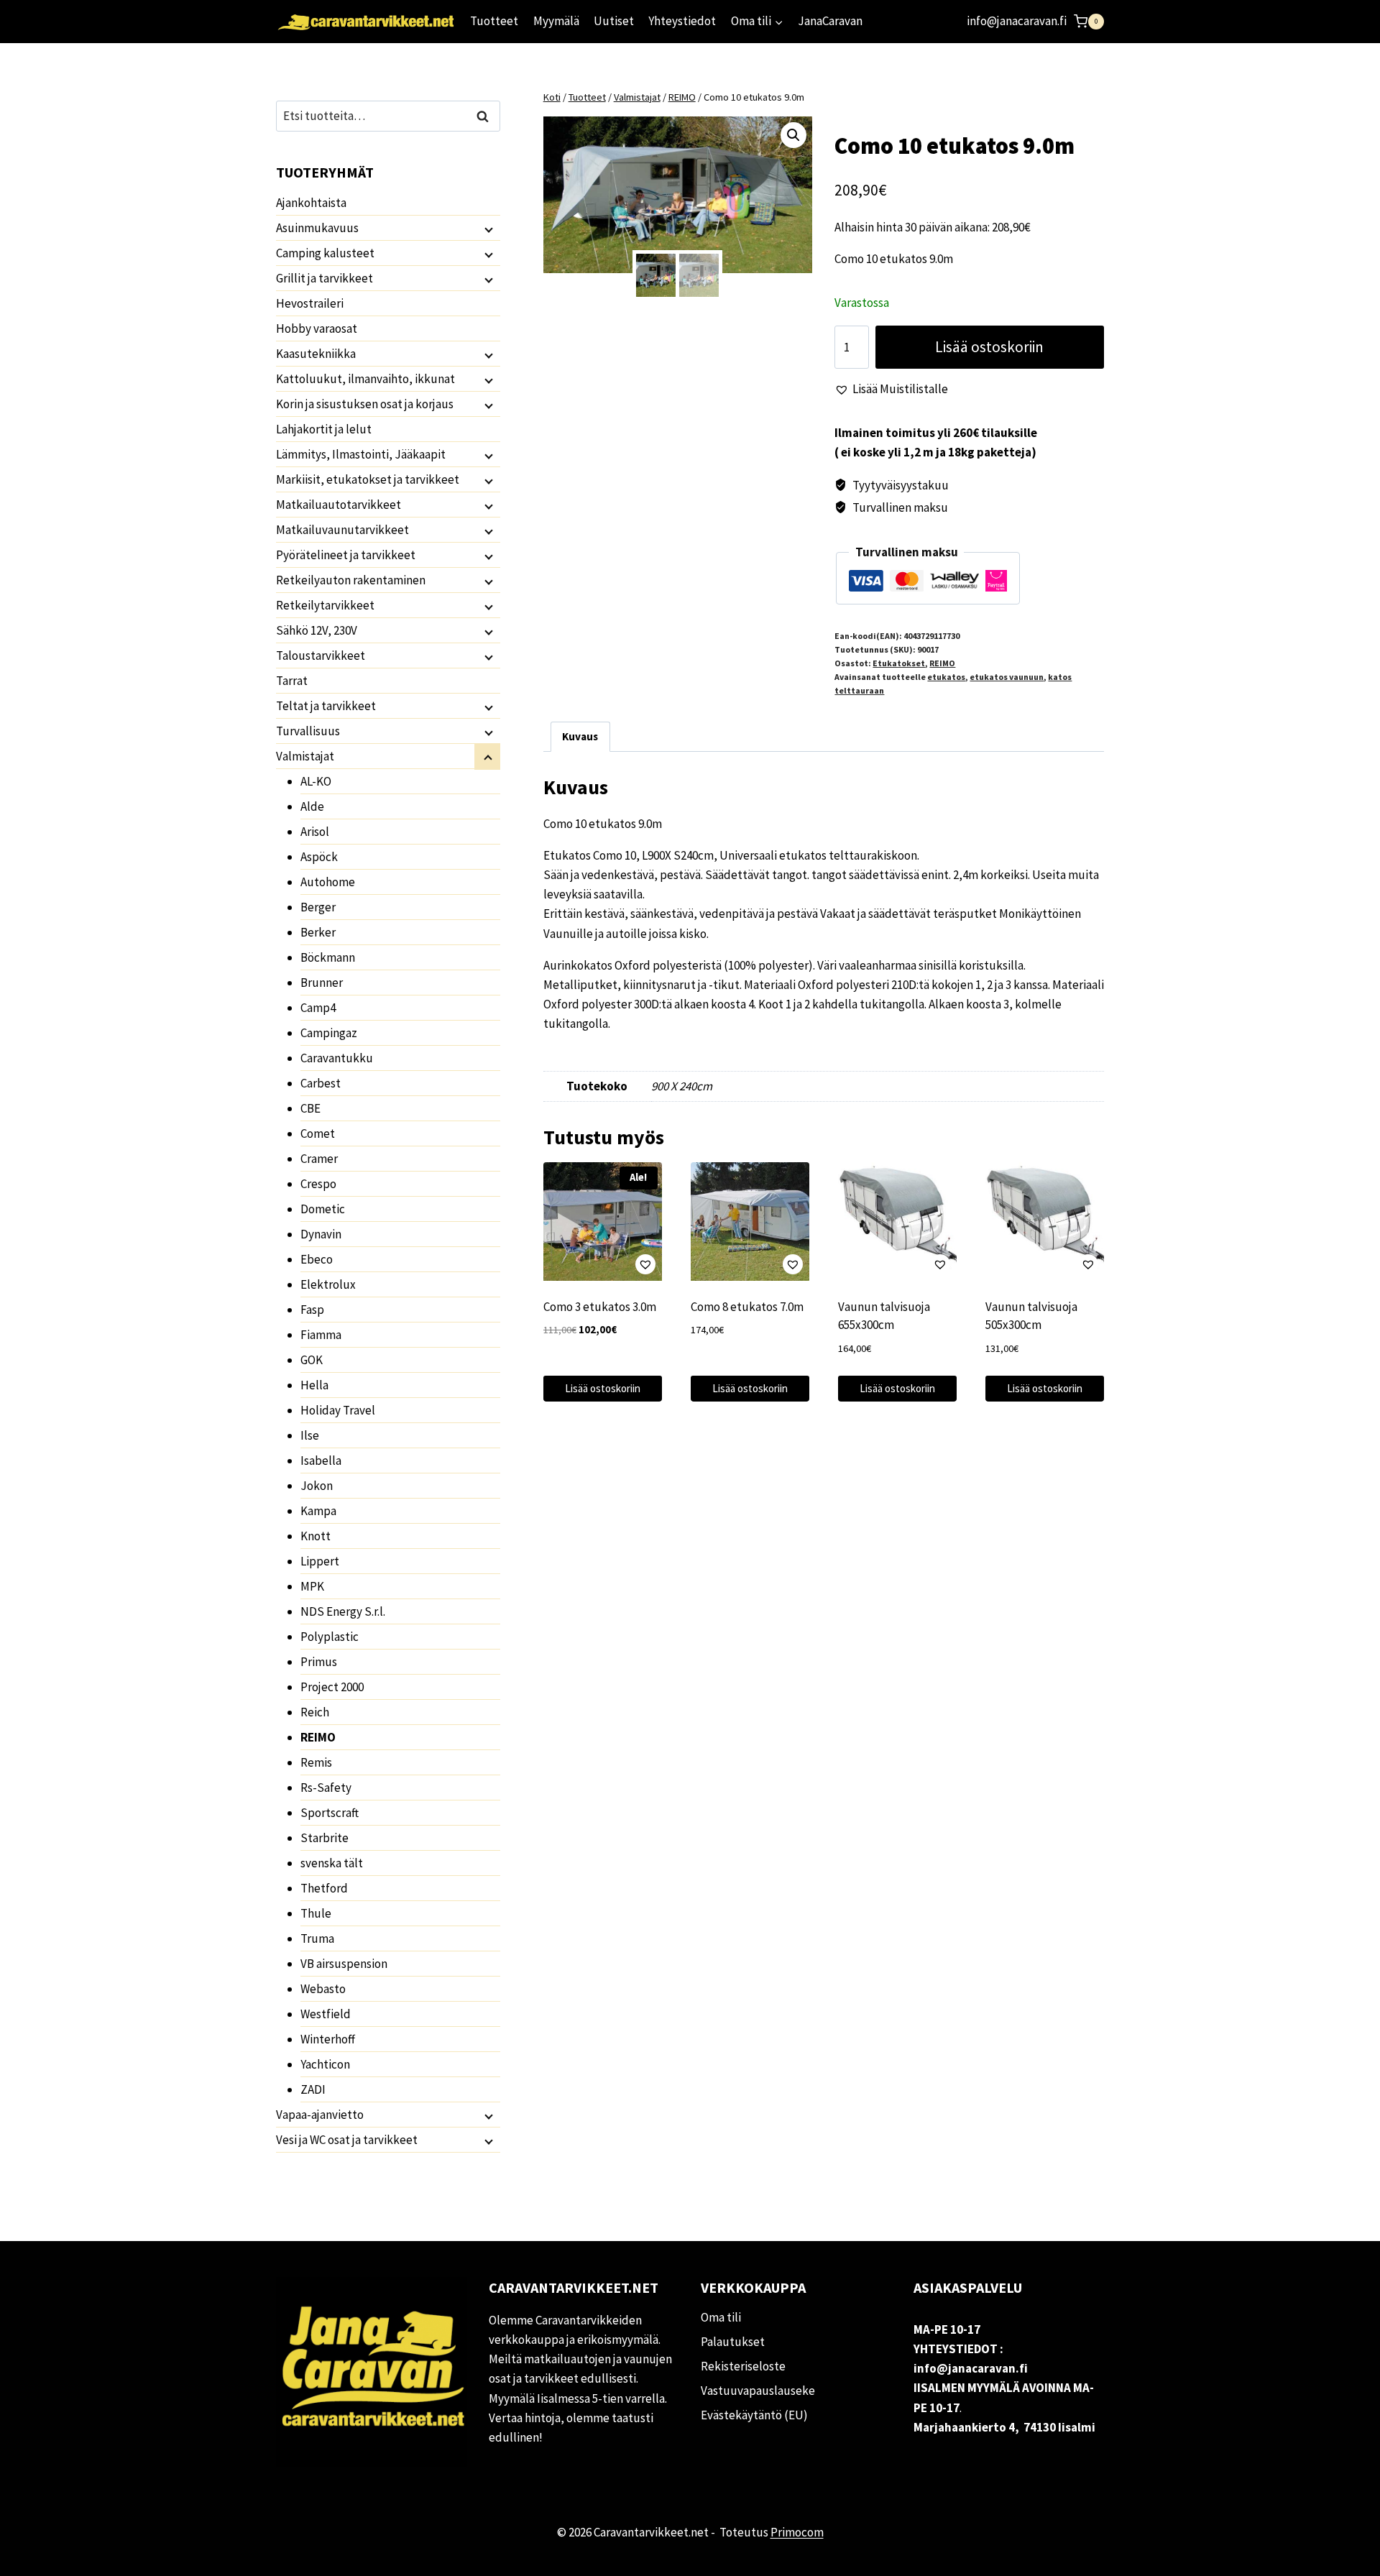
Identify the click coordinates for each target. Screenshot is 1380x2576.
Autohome (328, 882)
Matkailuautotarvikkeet (339, 505)
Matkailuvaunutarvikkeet (342, 530)
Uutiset (614, 21)
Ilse (310, 1435)
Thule (316, 1913)
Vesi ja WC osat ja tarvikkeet (347, 2140)
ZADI (313, 2089)
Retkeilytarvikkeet (325, 605)
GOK (312, 1360)
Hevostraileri (310, 303)
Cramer (319, 1159)
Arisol (315, 832)
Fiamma (321, 1335)
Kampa (318, 1511)
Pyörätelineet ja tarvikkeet (346, 555)
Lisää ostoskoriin (989, 347)
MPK (312, 1586)
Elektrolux (328, 1284)
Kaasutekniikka (316, 354)
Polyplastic (330, 1637)
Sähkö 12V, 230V (317, 630)
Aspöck (319, 857)
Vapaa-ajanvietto (320, 2115)
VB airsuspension (344, 1964)
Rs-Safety (326, 1788)
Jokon (317, 1486)
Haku (487, 116)
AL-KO (316, 781)
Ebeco (317, 1259)
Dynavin (321, 1234)
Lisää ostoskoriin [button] (603, 1388)
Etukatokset (899, 663)
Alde (312, 806)
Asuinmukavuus (317, 228)
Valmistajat (305, 756)
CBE (310, 1108)
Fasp (312, 1310)
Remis (316, 1762)
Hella (314, 1385)
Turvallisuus (308, 731)
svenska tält (332, 1863)
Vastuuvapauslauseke (758, 2391)
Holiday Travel (338, 1410)
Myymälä (556, 21)
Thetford (324, 1888)
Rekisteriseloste (743, 2366)
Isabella (321, 1460)
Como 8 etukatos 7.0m (747, 1307)
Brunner (322, 983)
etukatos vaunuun (1007, 677)
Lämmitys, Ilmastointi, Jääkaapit (361, 454)
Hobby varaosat (317, 328)
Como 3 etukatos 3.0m (600, 1307)
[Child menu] (487, 229)
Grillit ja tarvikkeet (325, 278)
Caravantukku (337, 1058)
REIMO (942, 663)
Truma (317, 1938)
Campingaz (329, 1033)
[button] (793, 135)
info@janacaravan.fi (1017, 21)
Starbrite (325, 1838)
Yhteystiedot (682, 21)
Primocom (797, 2532)
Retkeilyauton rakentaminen (351, 580)
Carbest (321, 1083)
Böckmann (328, 957)
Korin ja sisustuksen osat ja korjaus (365, 404)
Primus (319, 1662)
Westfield (326, 2014)
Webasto (323, 1989)
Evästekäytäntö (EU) (754, 2415)
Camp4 (318, 1008)
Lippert (320, 1561)
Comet (318, 1133)
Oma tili (721, 2317)
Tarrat (292, 681)
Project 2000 (332, 1687)
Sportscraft (330, 1813)
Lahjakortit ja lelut (324, 429)
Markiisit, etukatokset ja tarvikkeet (368, 479)
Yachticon (325, 2064)
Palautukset (733, 2342)
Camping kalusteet (325, 253)
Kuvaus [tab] (580, 736)
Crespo (318, 1184)
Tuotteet (494, 21)
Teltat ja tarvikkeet (326, 706)
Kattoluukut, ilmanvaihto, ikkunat (365, 379)
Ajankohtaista (311, 203)
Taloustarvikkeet (321, 655)
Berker (318, 932)
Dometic (323, 1209)
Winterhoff (328, 2039)
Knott (316, 1536)
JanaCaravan (830, 21)
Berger (318, 907)
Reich (315, 1712)
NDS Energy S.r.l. (343, 1611)
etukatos (946, 677)
